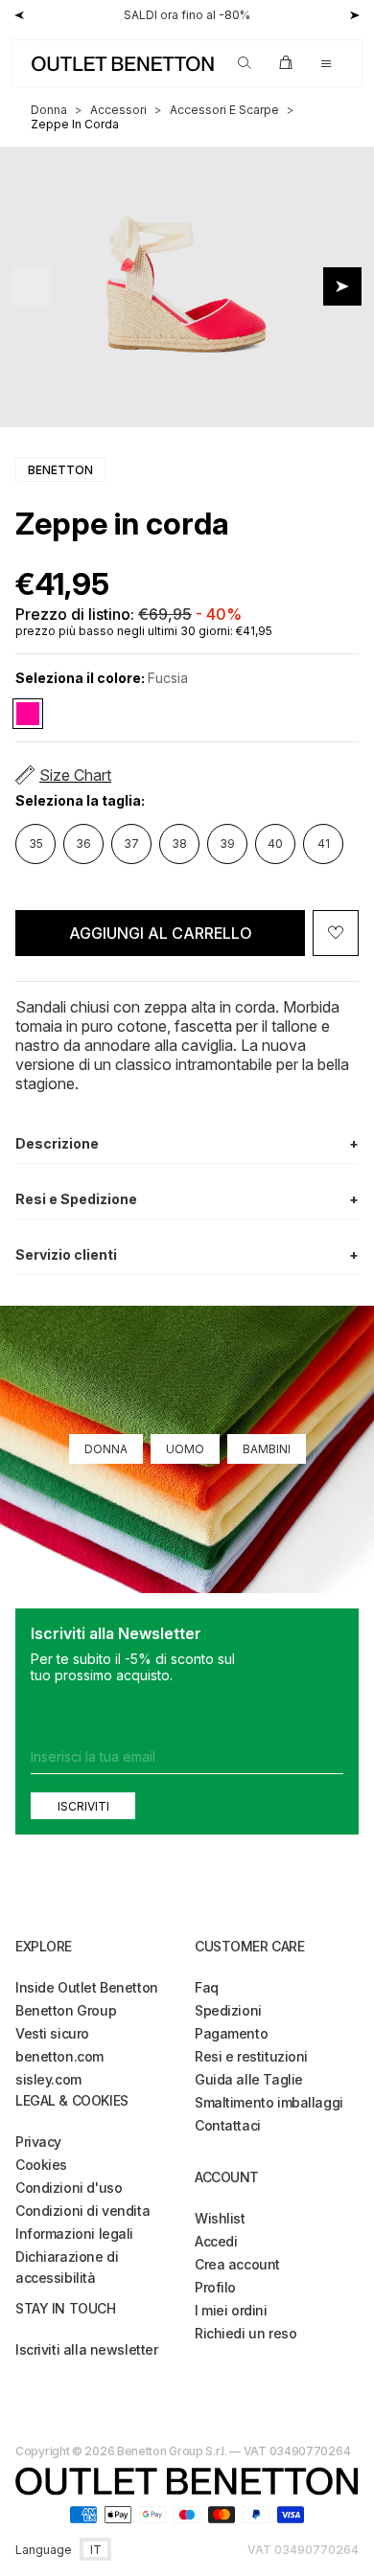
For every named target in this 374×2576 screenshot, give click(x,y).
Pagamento (231, 2033)
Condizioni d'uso (69, 2188)
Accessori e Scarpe (224, 110)
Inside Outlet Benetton (87, 1987)
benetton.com (59, 2056)
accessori (118, 110)
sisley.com (48, 2079)
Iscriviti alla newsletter (87, 2349)
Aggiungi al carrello (161, 933)
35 (36, 843)
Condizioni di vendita (82, 2211)
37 (131, 843)
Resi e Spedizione (187, 1199)
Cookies (41, 2165)
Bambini (267, 1449)
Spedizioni (228, 2010)
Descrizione (187, 1143)
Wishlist (220, 2218)
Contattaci (228, 2125)
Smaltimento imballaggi (269, 2102)
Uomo (185, 1449)
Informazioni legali (74, 2234)
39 (227, 843)
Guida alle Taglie (249, 2079)
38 (179, 843)
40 (275, 843)
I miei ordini (231, 2310)
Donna (106, 1449)
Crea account (237, 2264)
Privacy (38, 2142)
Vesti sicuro (52, 2033)
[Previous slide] (32, 286)
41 (324, 843)
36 (83, 843)
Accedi (216, 2241)
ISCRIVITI (83, 1805)
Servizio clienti (187, 1254)
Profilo (215, 2287)
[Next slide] (342, 286)
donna (49, 110)
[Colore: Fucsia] (28, 714)
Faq (207, 1987)
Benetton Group (66, 2010)
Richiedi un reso (245, 2333)
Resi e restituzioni (251, 2056)
